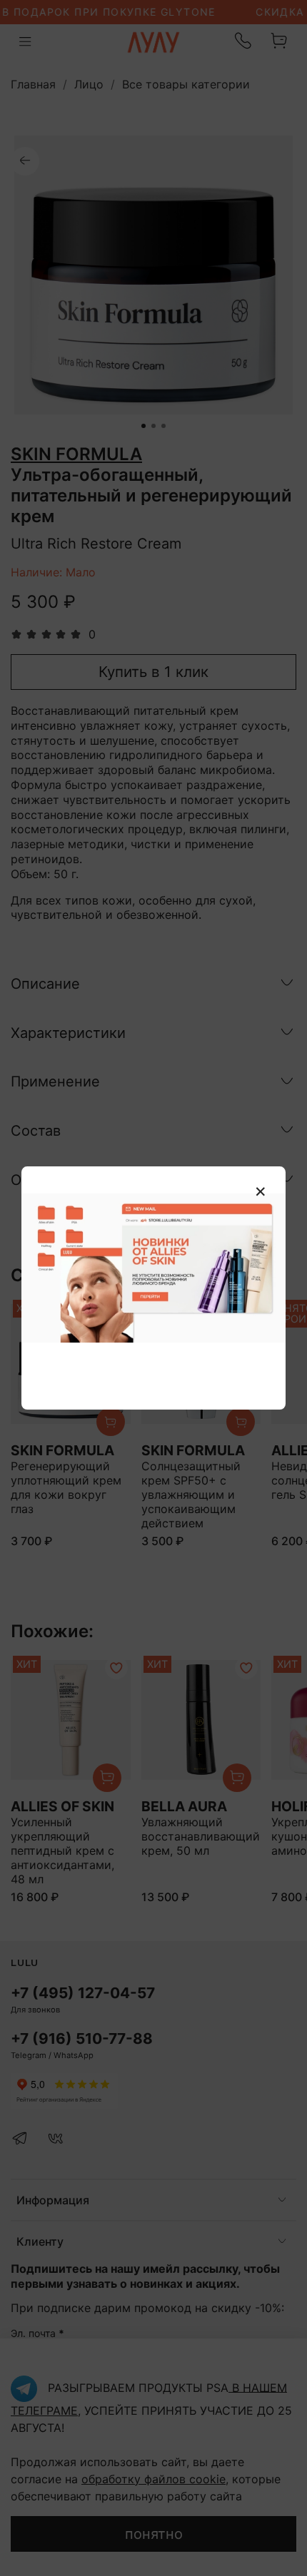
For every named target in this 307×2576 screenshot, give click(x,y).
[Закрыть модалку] (261, 1192)
